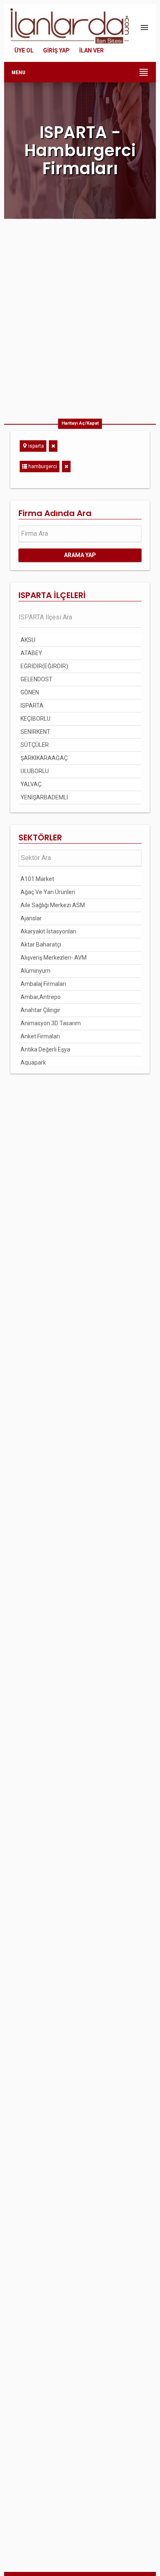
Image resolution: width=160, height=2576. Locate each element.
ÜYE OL (24, 50)
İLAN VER (91, 50)
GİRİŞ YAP (56, 50)
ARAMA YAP (80, 555)
